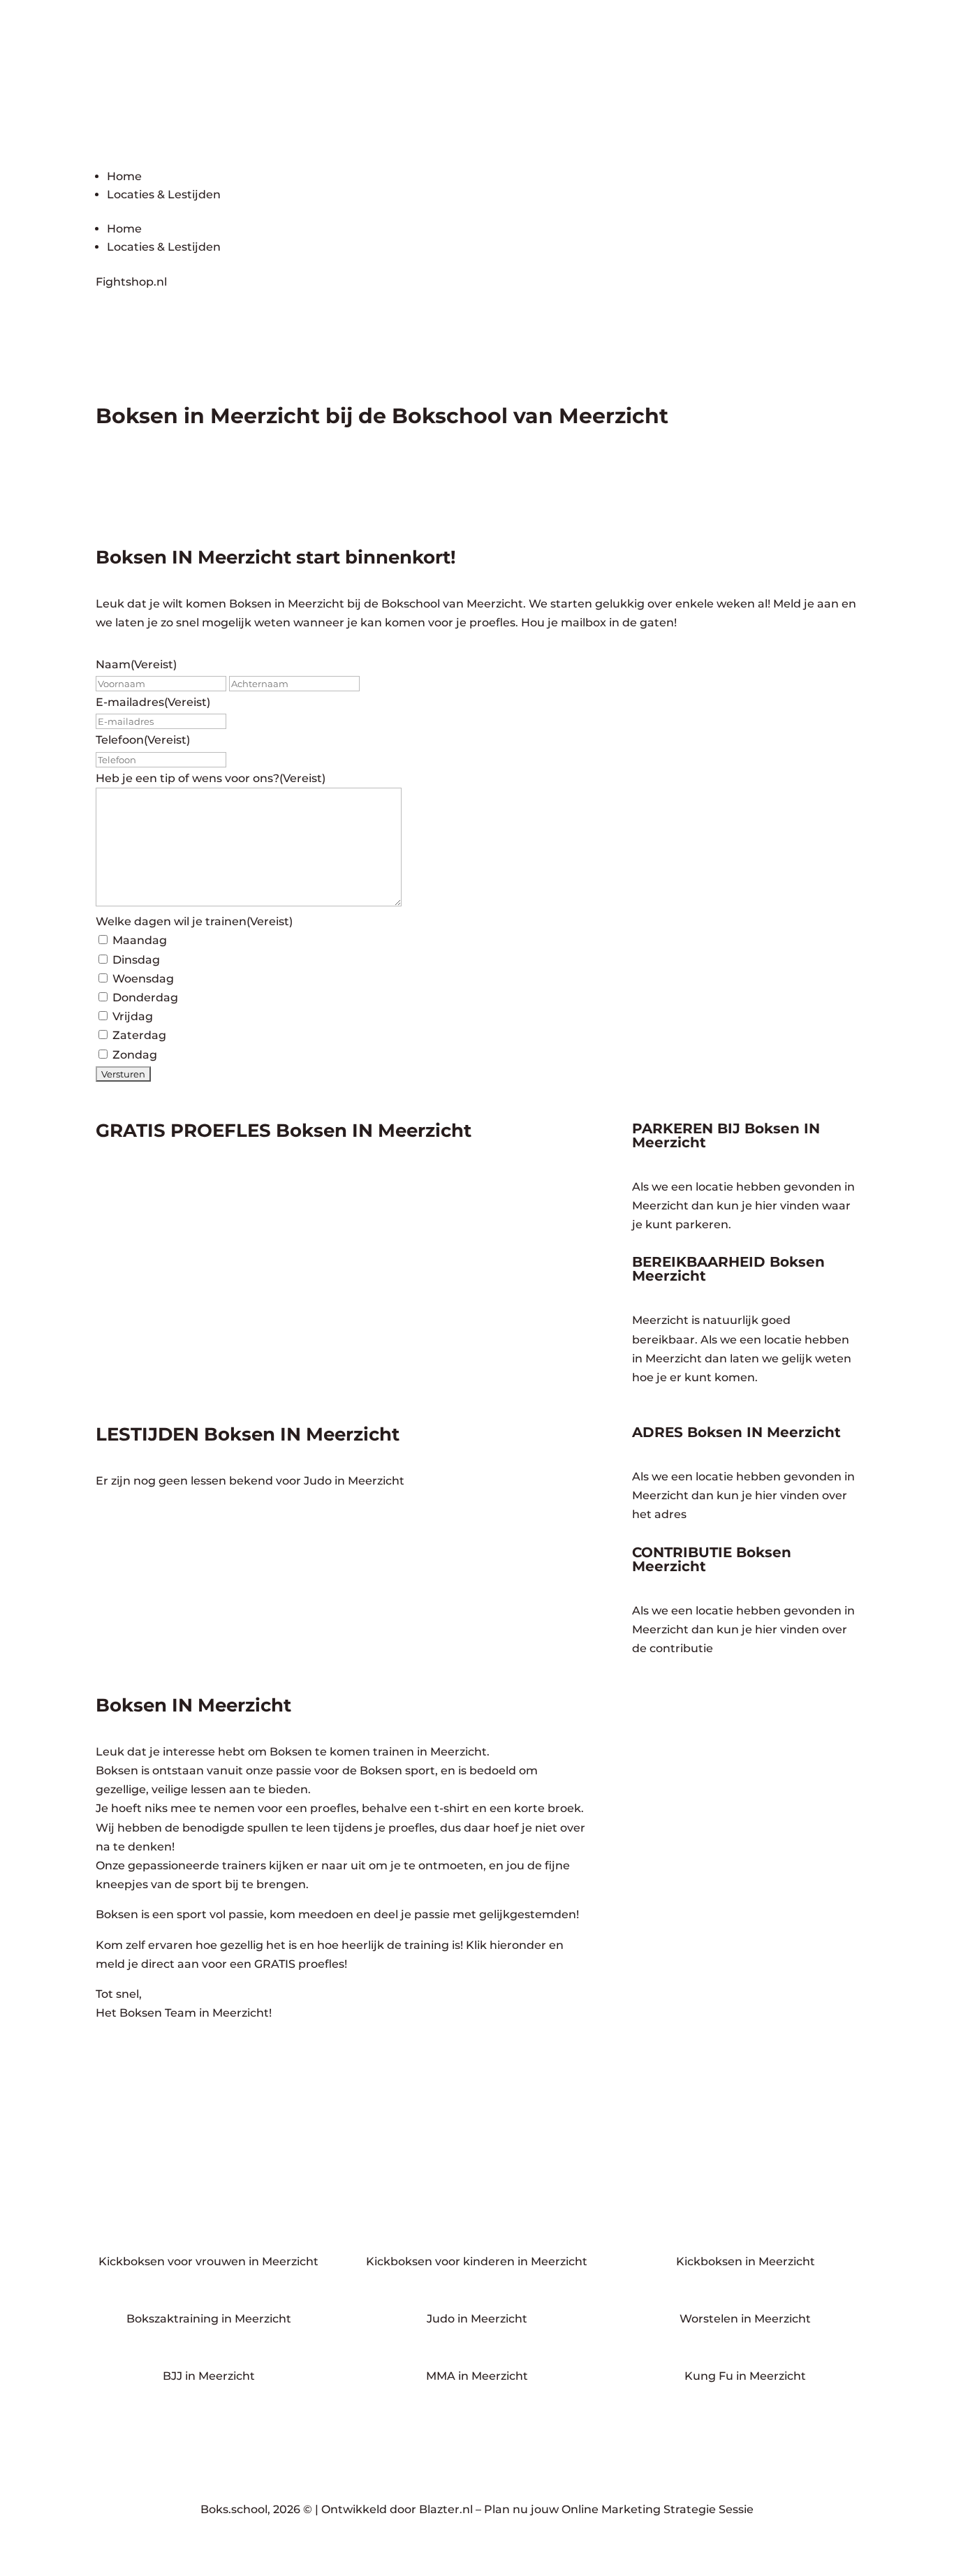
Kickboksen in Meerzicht (746, 2261)
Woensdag (143, 979)
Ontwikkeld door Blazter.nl (397, 2509)
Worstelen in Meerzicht (745, 2319)
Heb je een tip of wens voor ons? (211, 778)
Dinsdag (136, 960)
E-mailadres (153, 702)
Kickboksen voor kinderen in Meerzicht (477, 2261)
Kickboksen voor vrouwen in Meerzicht (208, 2261)
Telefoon (143, 740)
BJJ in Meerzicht (209, 2376)
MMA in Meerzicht (477, 2376)
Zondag (135, 1055)
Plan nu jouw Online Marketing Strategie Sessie (619, 2509)
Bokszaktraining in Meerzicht (209, 2319)
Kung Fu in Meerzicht (745, 2376)
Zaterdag (139, 1035)
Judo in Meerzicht (477, 2319)
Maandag (140, 940)
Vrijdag (133, 1016)
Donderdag (145, 998)
